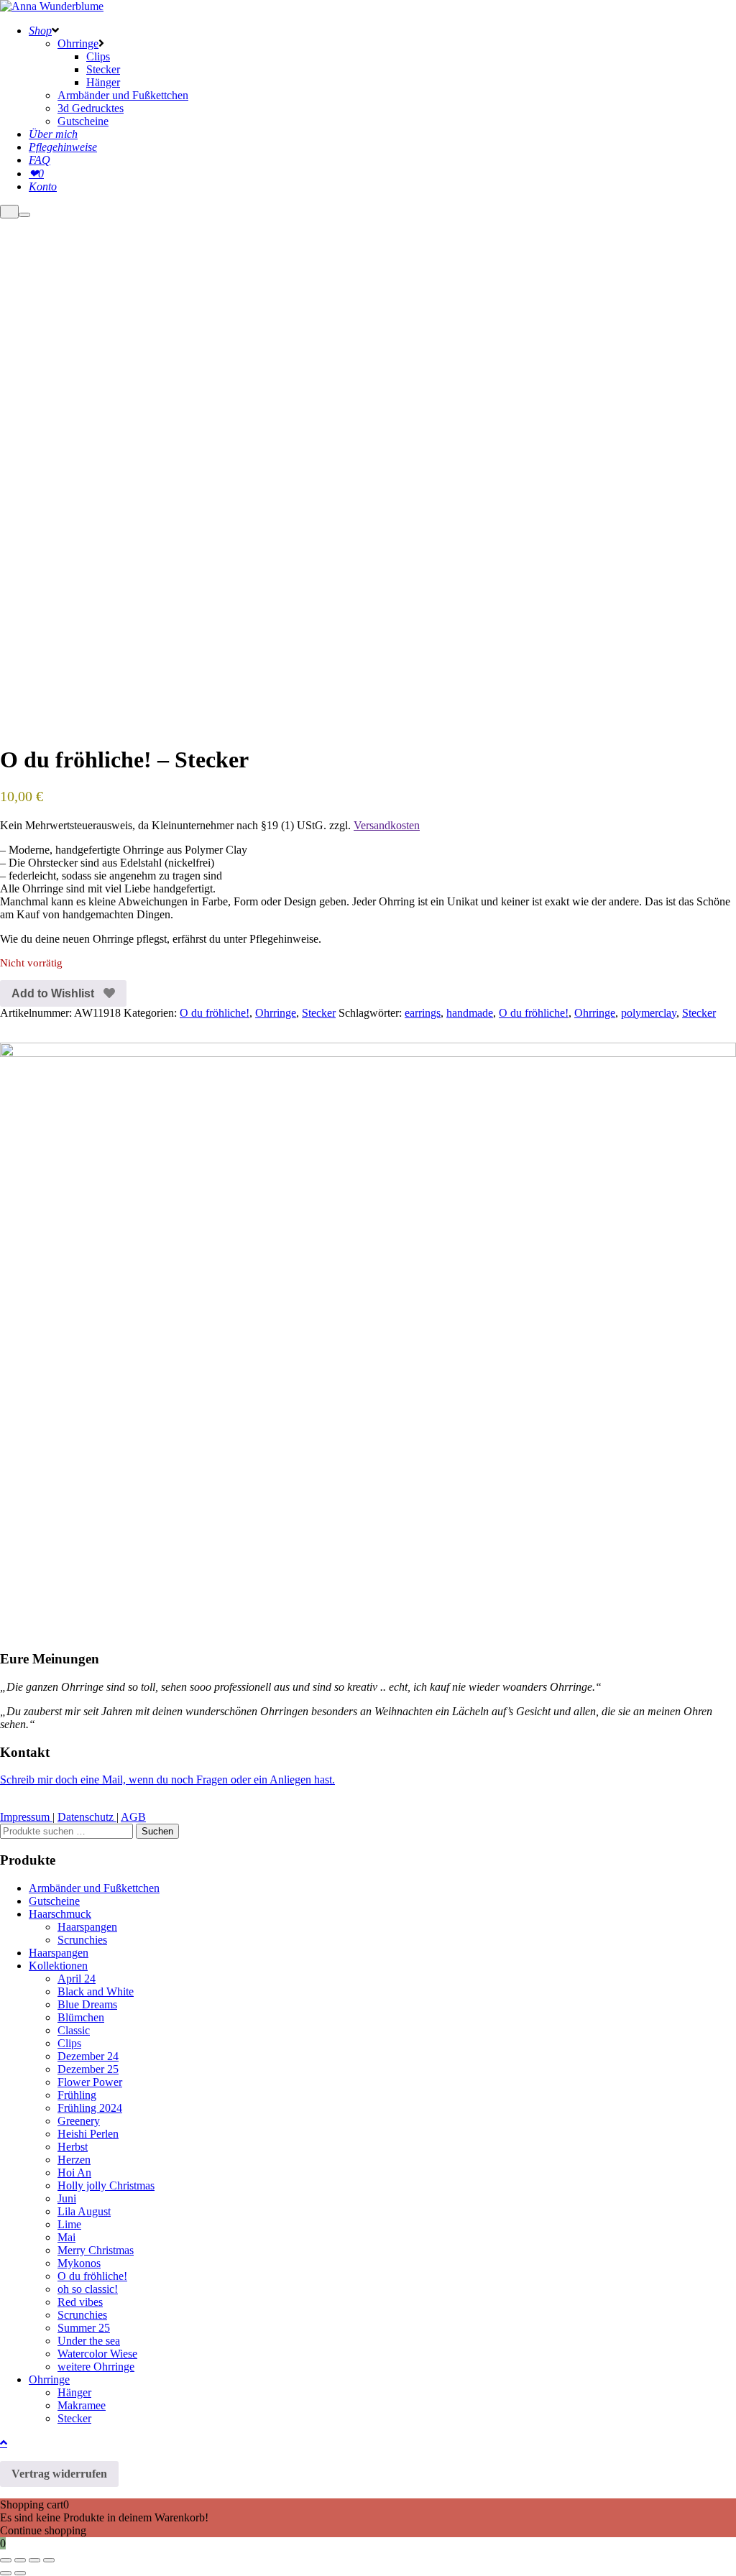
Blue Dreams (87, 2004)
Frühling (77, 2095)
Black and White (96, 1991)
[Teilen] (34, 2560)
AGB (133, 1817)
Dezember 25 (88, 2069)
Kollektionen (58, 1966)
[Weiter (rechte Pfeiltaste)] (20, 2573)
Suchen (157, 1831)
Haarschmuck (60, 1914)
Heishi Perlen (88, 2134)
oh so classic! (88, 2289)
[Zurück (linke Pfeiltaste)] (6, 2573)
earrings (423, 1013)
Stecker (319, 1013)
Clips (69, 2043)
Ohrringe (276, 1013)
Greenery (79, 2121)
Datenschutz (87, 1817)
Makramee (82, 2405)
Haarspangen (87, 1927)
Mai (66, 2237)
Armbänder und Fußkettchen (94, 1888)
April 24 (77, 1979)
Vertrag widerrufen (59, 2474)
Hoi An (74, 2173)
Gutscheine (54, 1901)
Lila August (84, 2211)
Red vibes (80, 2302)
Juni (67, 2198)
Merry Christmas (96, 2250)
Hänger (74, 2392)
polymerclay (649, 1013)
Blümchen (81, 2017)
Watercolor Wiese (97, 2354)
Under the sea (89, 2341)
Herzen (74, 2160)
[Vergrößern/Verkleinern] (6, 2560)
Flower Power (90, 2082)
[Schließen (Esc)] (49, 2560)
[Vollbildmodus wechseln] (20, 2560)
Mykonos (79, 2263)
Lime (69, 2224)
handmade (470, 1013)
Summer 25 (84, 2328)
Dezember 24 (88, 2056)
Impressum (26, 1817)
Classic (74, 2030)
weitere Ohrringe (96, 2367)
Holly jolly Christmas (106, 2185)
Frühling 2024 (90, 2108)
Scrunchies (82, 1940)
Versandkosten (387, 825)
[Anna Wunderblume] (52, 6)
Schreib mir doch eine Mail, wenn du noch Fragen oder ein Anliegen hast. (167, 1779)
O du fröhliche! (215, 1013)
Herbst (73, 2147)
